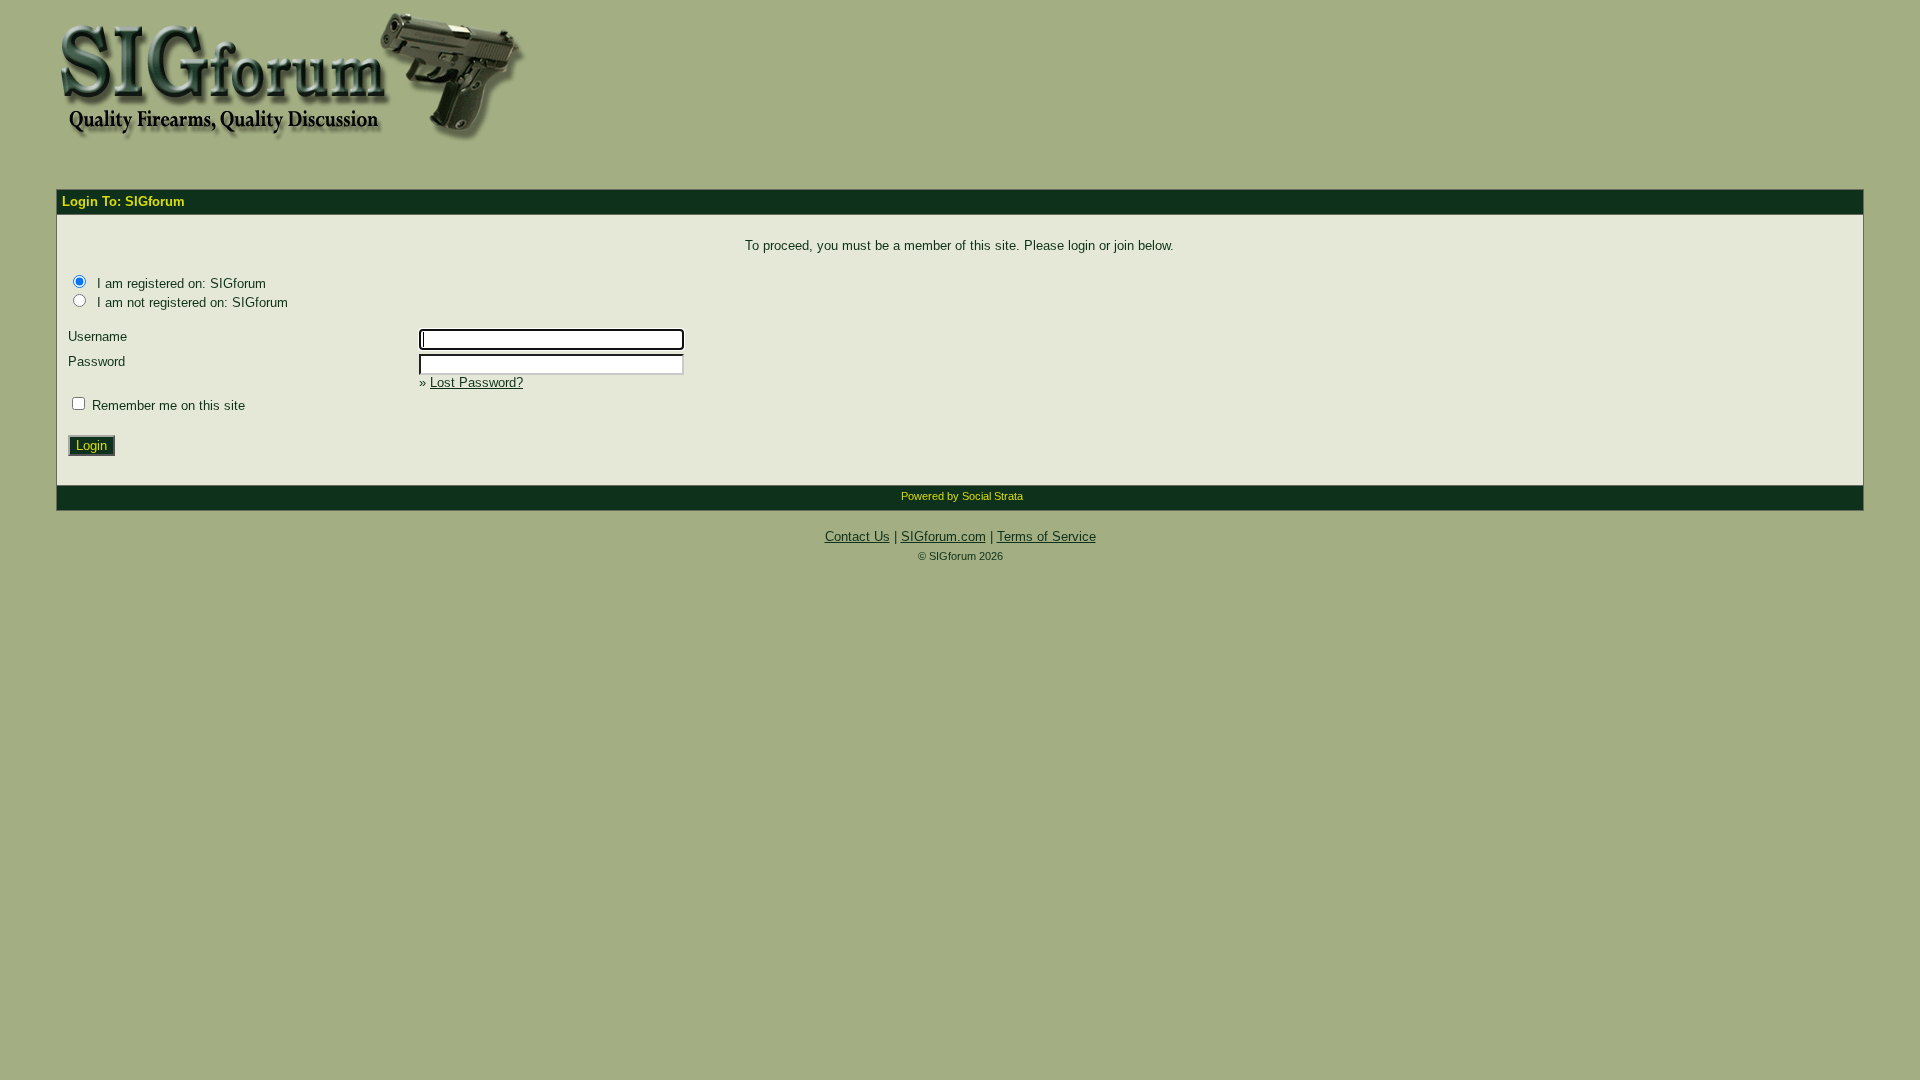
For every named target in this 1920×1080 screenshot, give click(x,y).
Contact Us (857, 536)
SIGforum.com (943, 536)
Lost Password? (476, 382)
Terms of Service (1046, 536)
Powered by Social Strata (962, 496)
